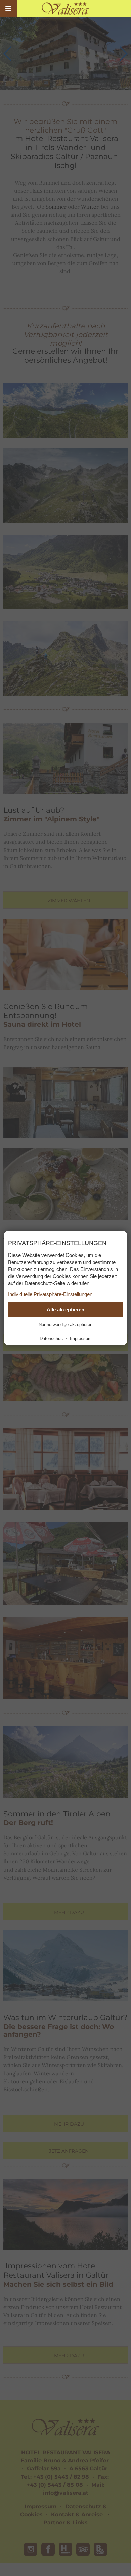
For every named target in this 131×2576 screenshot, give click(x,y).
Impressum (81, 1338)
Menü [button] (8, 8)
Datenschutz (52, 1338)
